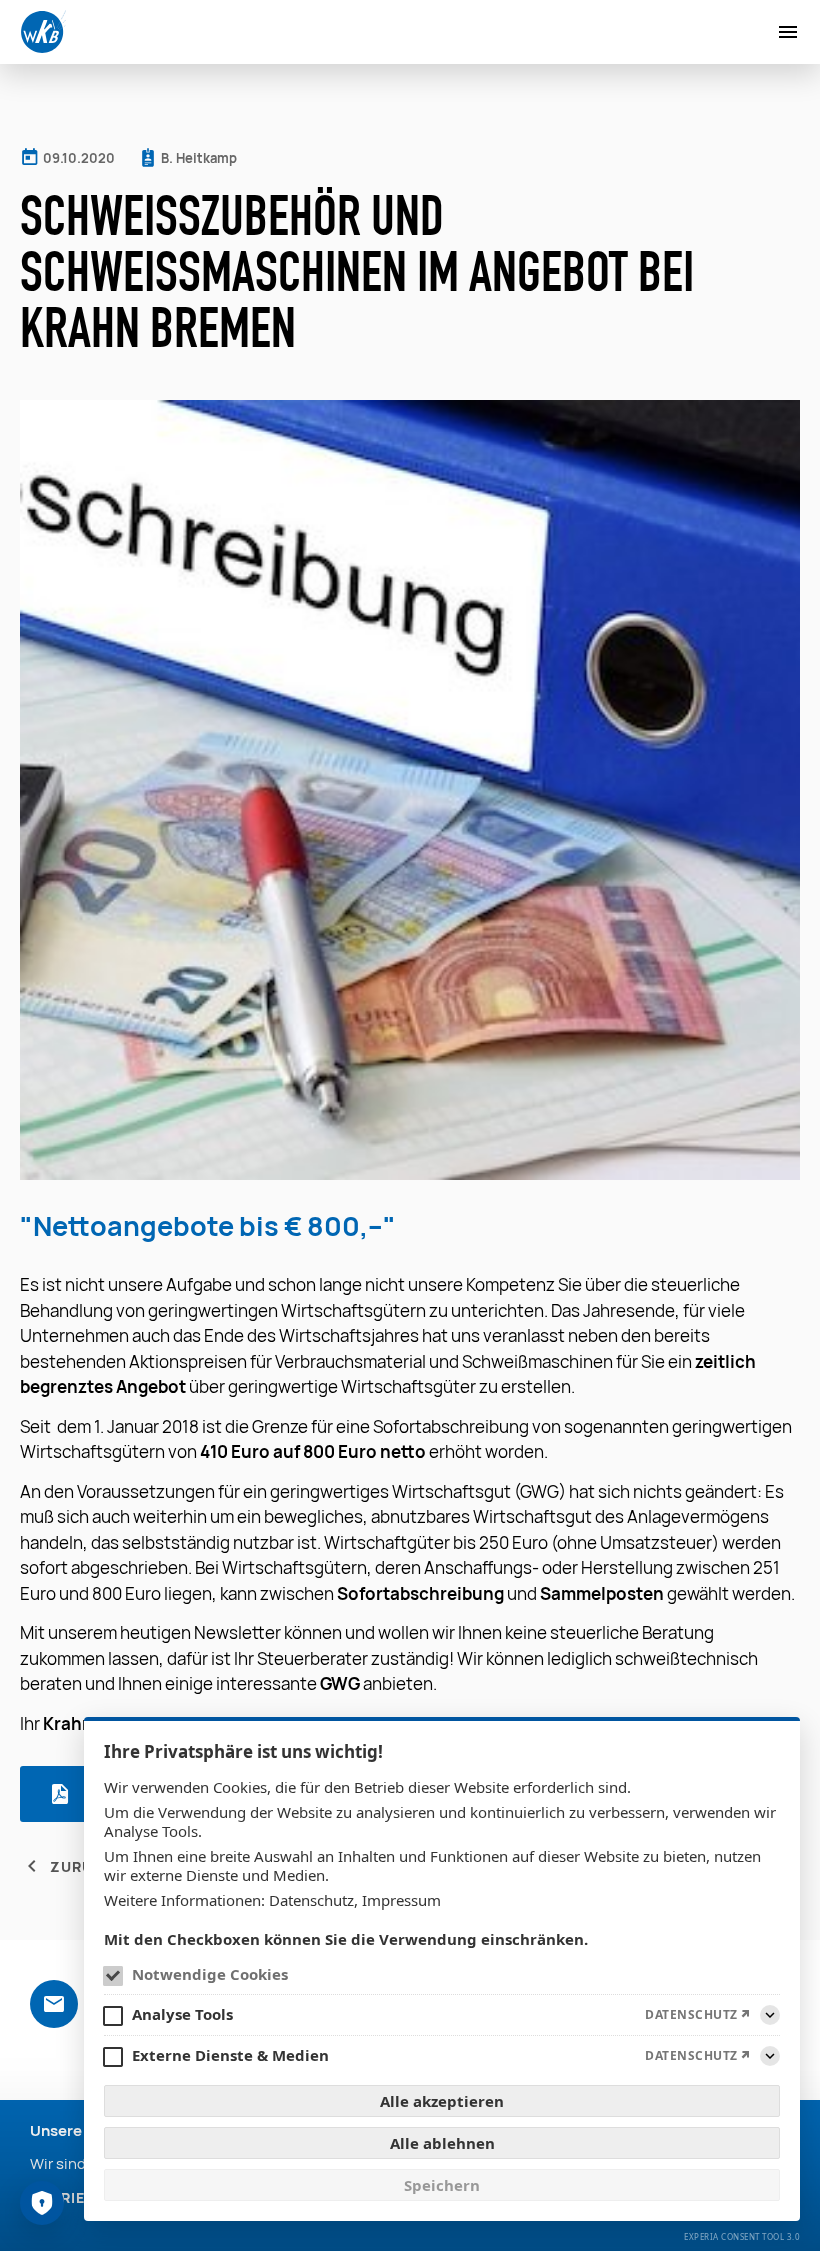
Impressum (401, 1900)
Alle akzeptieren (442, 2101)
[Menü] (788, 32)
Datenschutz (311, 1900)
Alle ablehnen (442, 2143)
